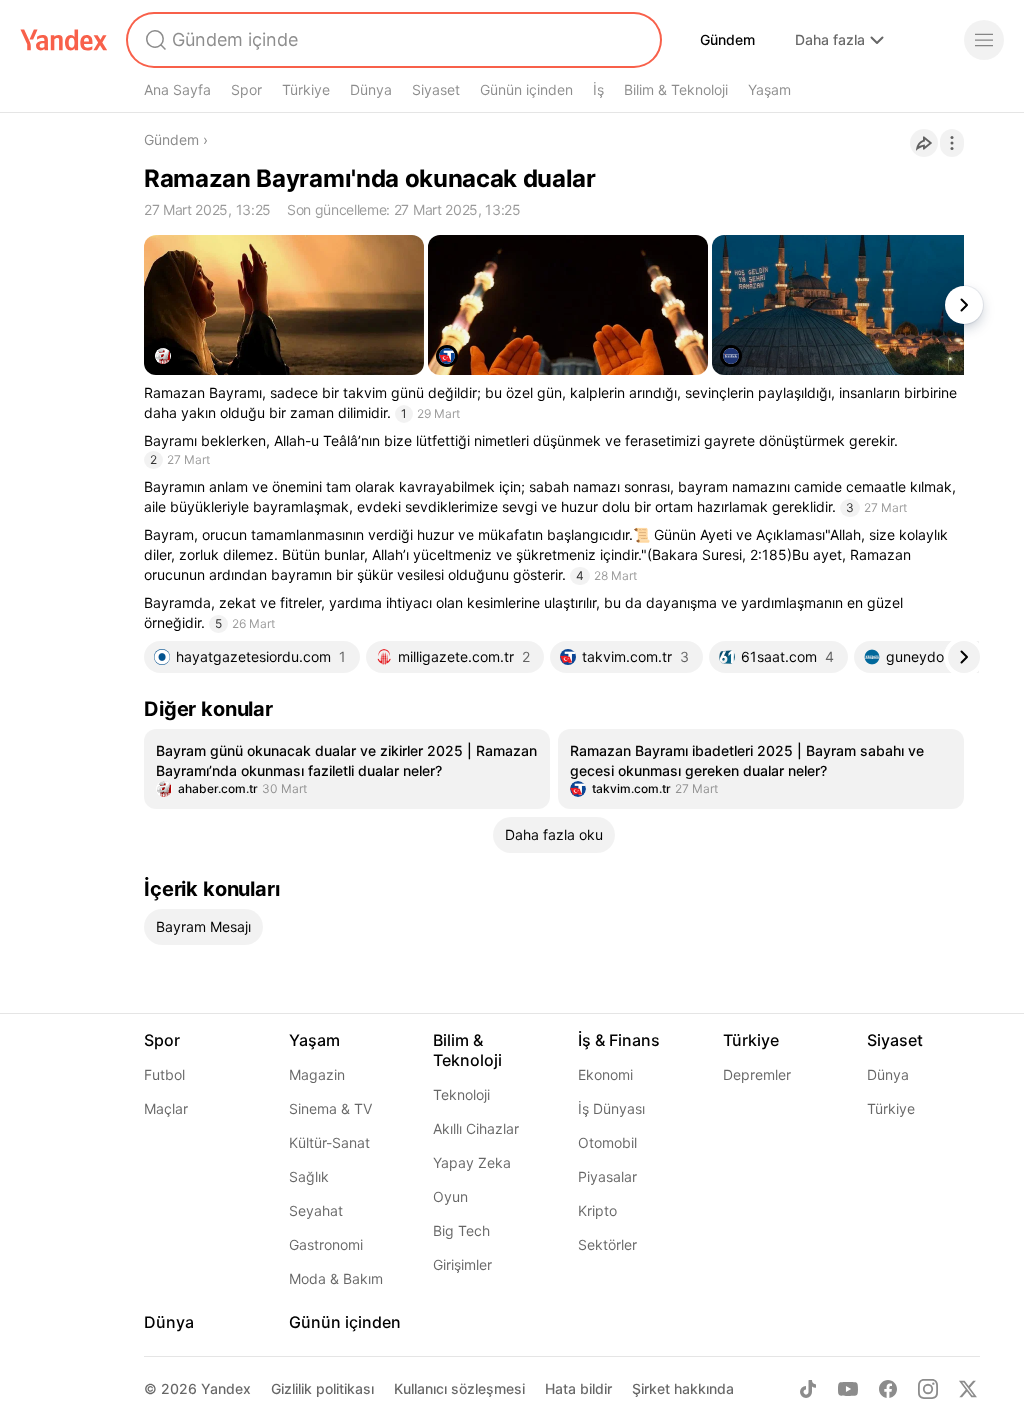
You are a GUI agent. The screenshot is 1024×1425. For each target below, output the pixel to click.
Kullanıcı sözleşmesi (459, 1388)
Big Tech (461, 1230)
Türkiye (306, 89)
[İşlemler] (952, 143)
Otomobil (607, 1142)
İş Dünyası (611, 1108)
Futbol (164, 1074)
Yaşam (769, 89)
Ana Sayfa (177, 89)
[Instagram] (928, 1389)
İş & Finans (619, 1040)
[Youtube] (848, 1389)
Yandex (226, 1388)
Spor (246, 89)
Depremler (757, 1074)
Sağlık (309, 1176)
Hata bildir (578, 1388)
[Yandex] (64, 40)
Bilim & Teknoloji (676, 89)
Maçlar (166, 1108)
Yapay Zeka (472, 1162)
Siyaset (436, 89)
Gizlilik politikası (322, 1388)
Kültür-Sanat (329, 1142)
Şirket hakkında (683, 1388)
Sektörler (607, 1244)
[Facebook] (888, 1389)
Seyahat (316, 1210)
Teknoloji (461, 1094)
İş (598, 89)
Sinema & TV (330, 1108)
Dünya (371, 89)
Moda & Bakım (336, 1278)
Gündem (727, 39)
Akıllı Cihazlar (476, 1128)
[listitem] (347, 769)
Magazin (317, 1074)
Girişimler (462, 1264)
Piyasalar (607, 1176)
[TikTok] (808, 1389)
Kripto (597, 1210)
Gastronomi (326, 1244)
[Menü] (984, 40)
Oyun (450, 1196)
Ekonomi (605, 1074)
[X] (968, 1389)
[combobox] (392, 40)
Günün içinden (526, 89)
